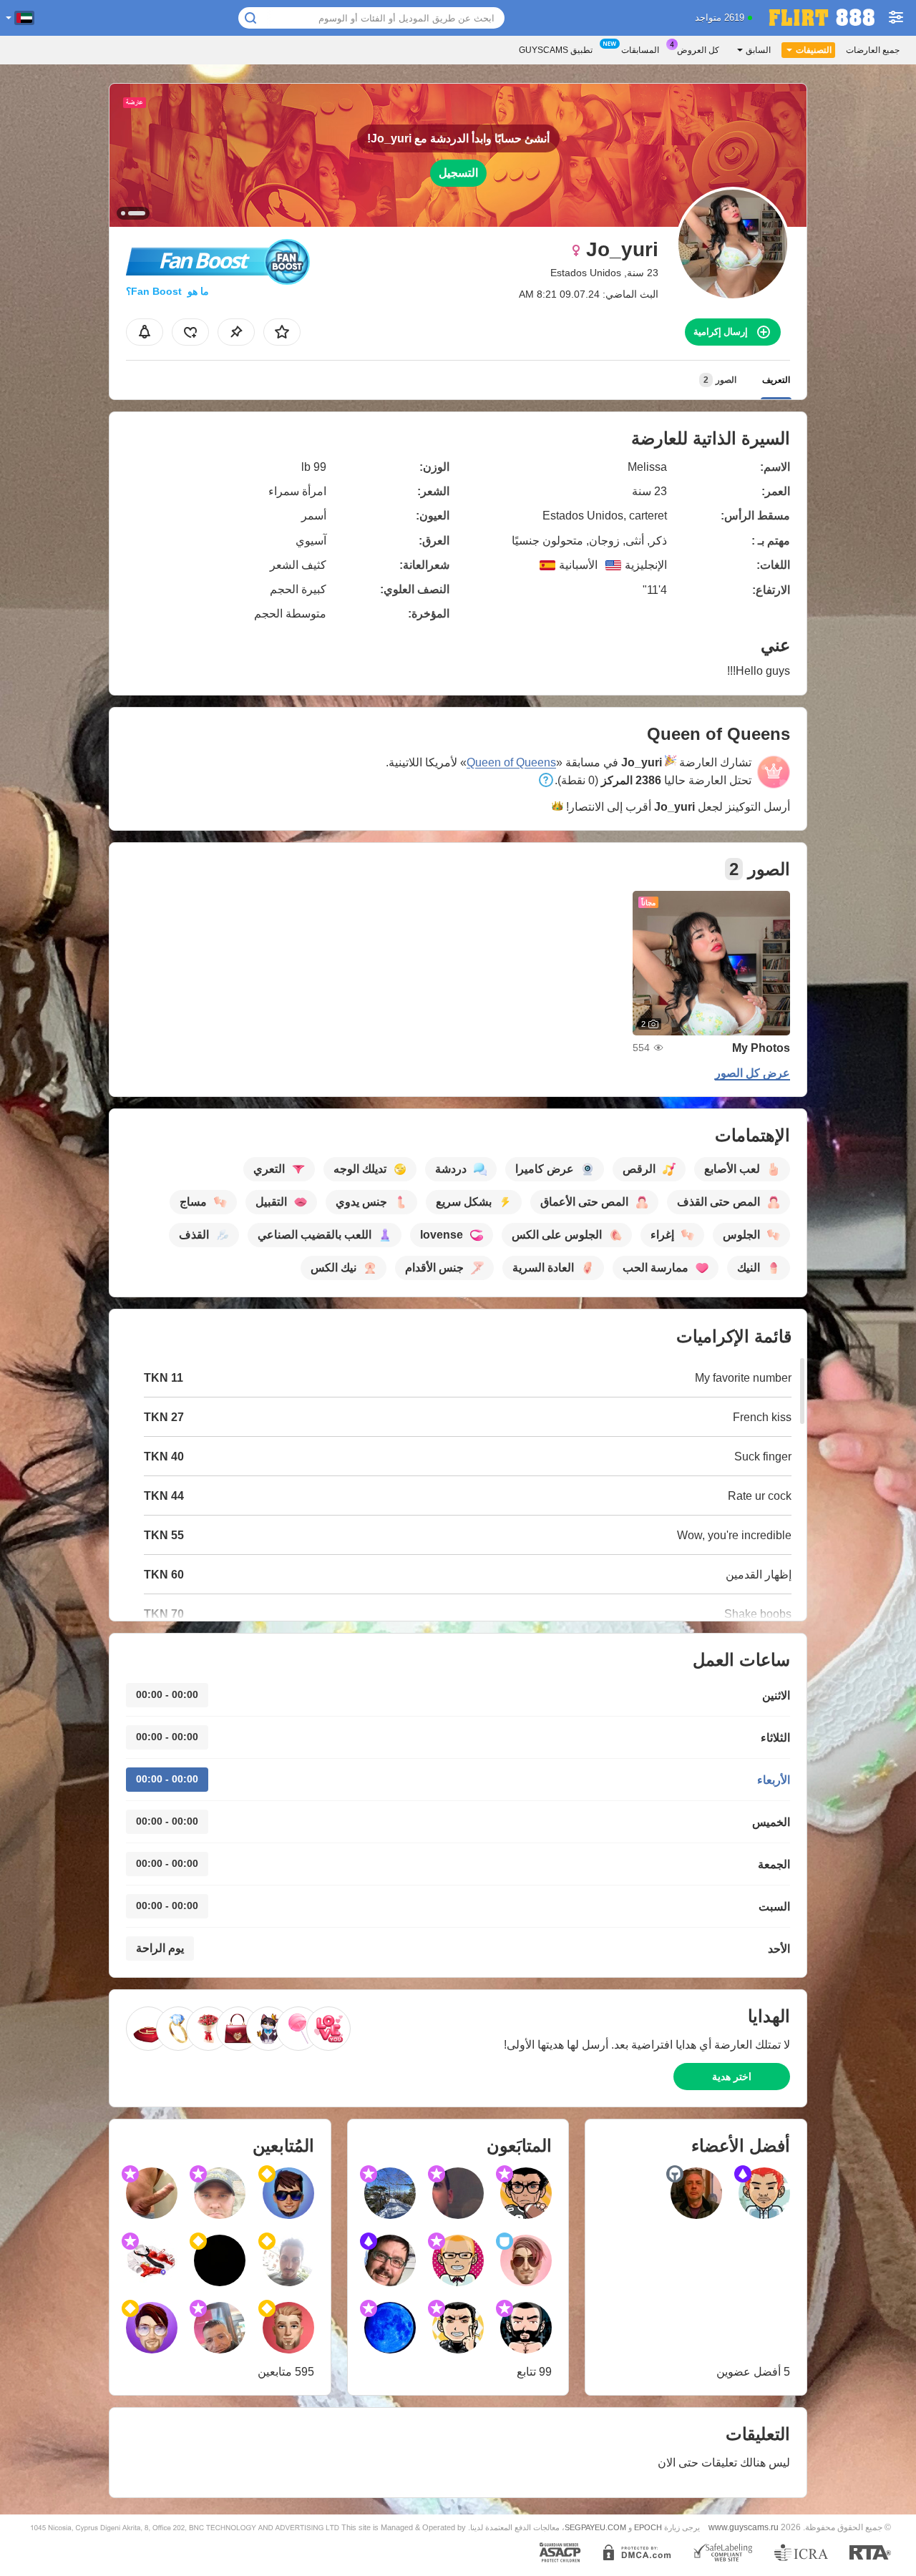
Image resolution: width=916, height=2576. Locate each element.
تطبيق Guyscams (556, 50)
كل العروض (698, 50)
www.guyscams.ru (744, 2527)
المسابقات (640, 50)
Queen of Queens (511, 762)
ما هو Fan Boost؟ (167, 291)
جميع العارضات (873, 50)
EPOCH (648, 2527)
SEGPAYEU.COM (595, 2527)
